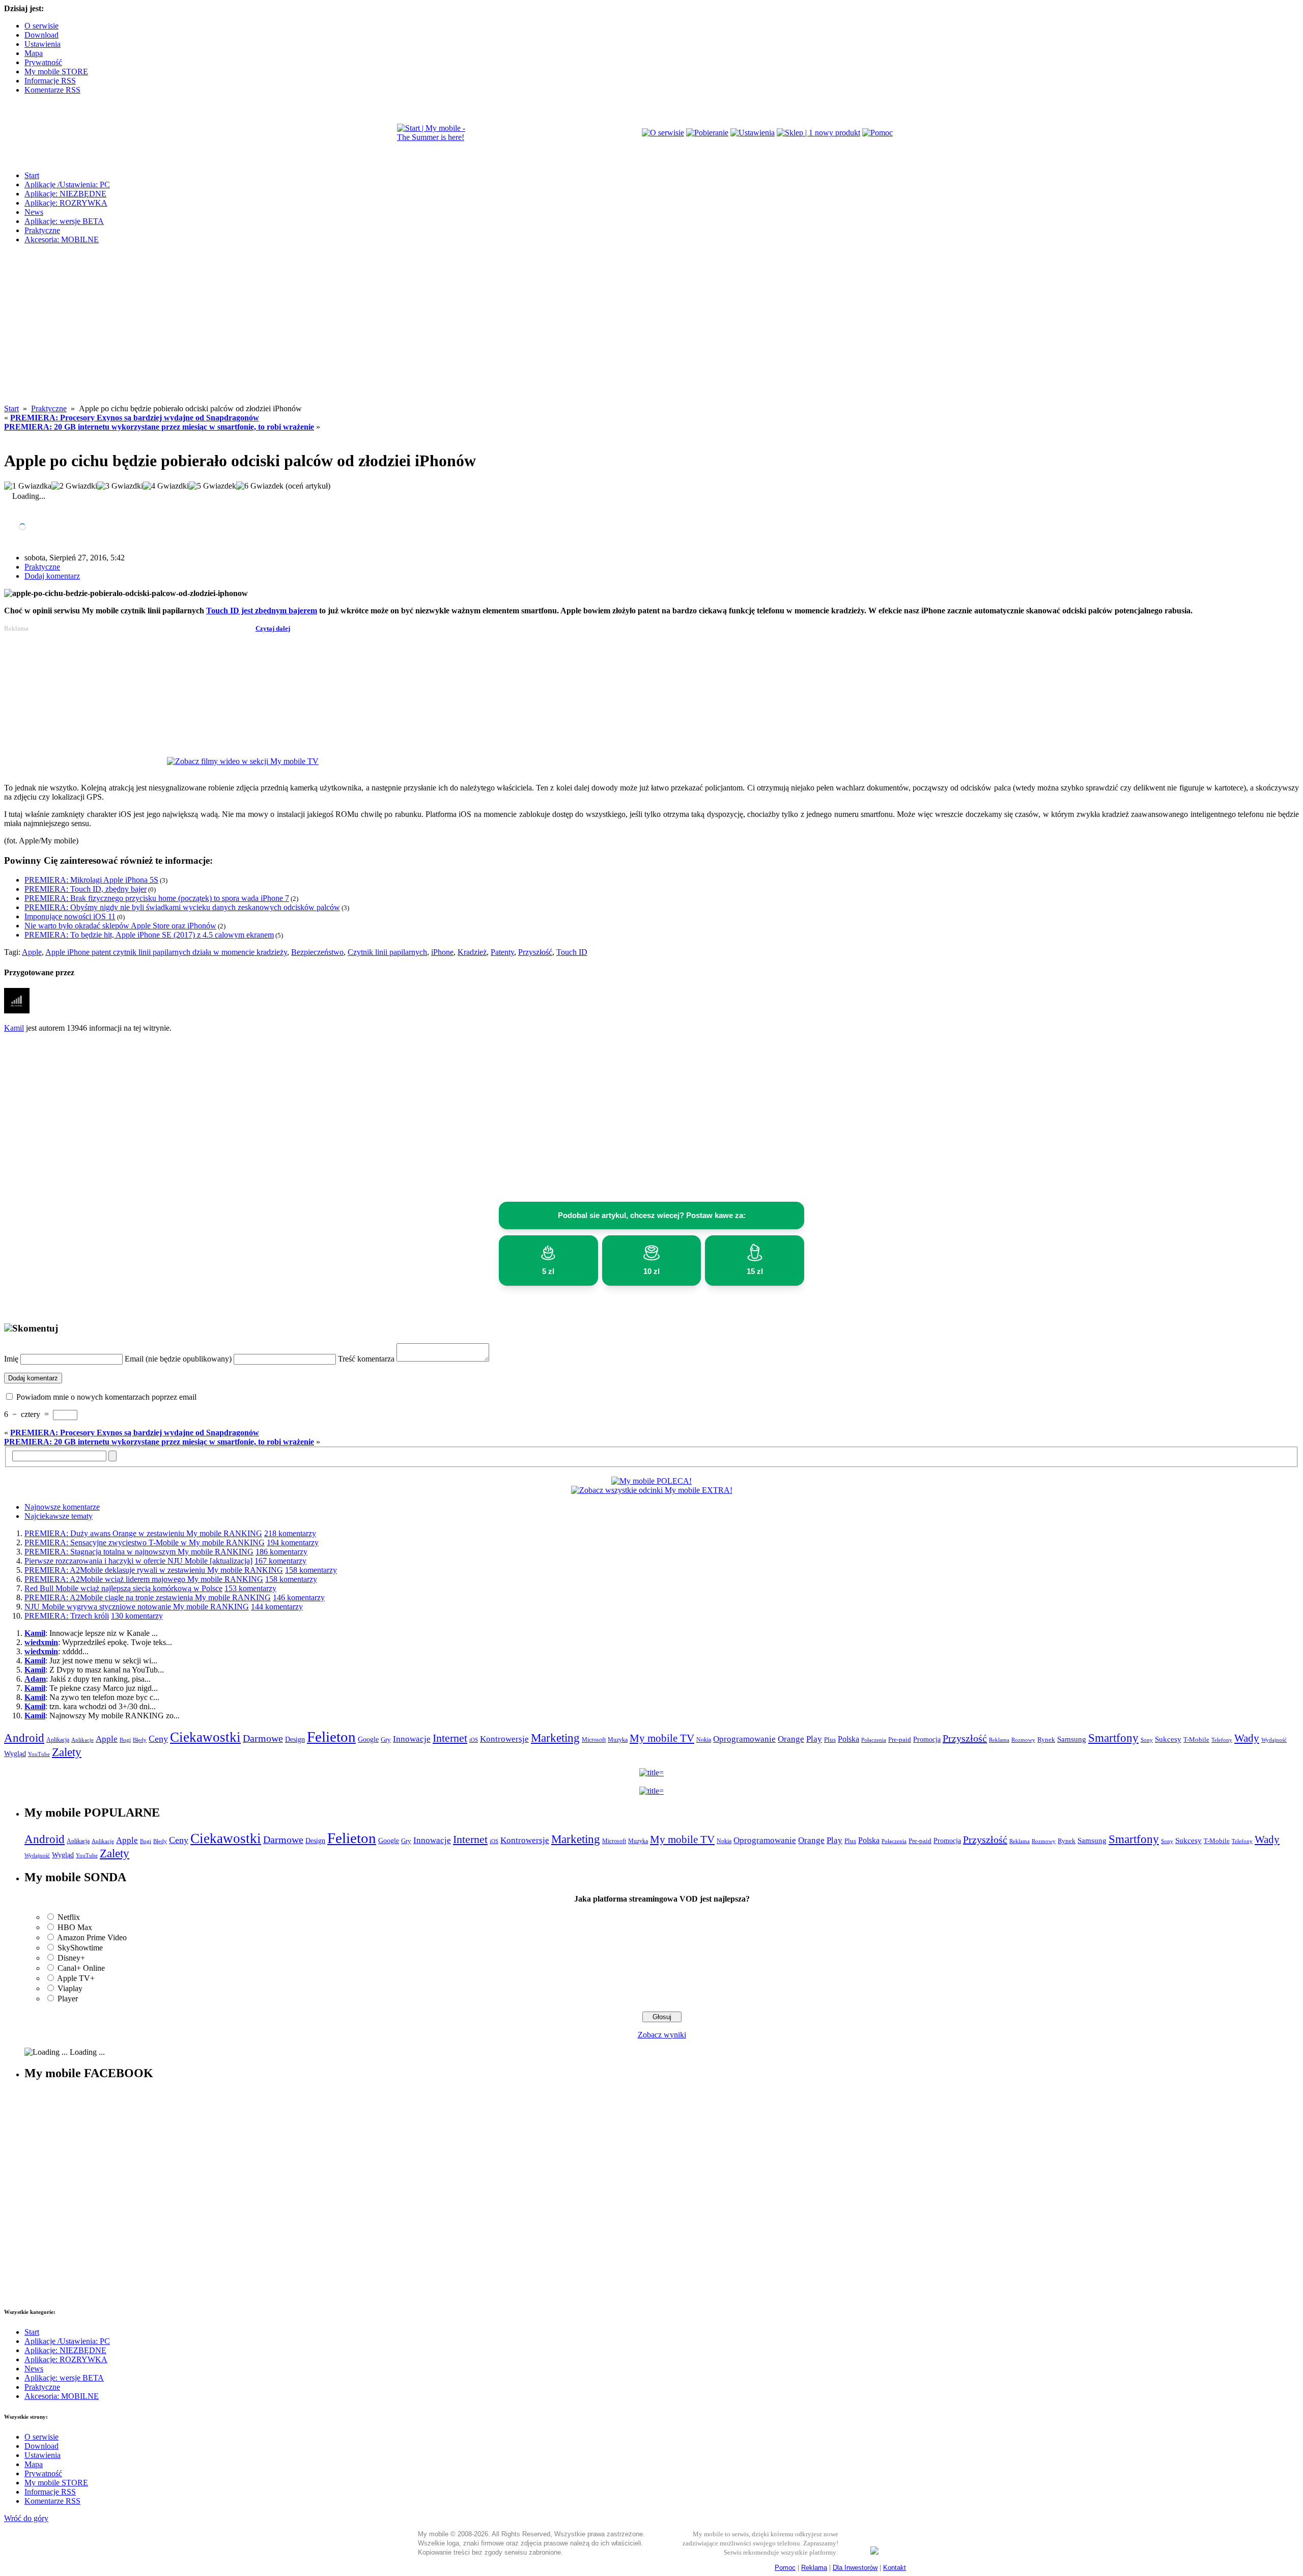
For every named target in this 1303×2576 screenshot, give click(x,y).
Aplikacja (58, 1740)
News (34, 212)
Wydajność (1274, 1740)
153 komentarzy (250, 1588)
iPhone (442, 952)
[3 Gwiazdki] (120, 486)
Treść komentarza (366, 1359)
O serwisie (41, 26)
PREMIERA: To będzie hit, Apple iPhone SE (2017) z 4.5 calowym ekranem (149, 935)
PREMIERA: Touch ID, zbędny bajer (86, 889)
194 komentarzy (293, 1542)
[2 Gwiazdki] (74, 486)
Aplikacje (82, 1740)
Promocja (927, 1739)
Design (295, 1739)
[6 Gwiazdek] (260, 486)
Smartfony (1113, 1738)
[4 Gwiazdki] (166, 486)
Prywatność (43, 62)
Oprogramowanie (744, 1739)
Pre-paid (900, 1740)
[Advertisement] (651, 333)
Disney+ (71, 1958)
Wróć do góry (26, 2518)
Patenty (502, 952)
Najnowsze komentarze (62, 1507)
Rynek (1046, 1740)
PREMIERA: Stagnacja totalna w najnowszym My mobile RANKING (139, 1552)
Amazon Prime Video (92, 1937)
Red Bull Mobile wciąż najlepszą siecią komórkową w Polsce (123, 1588)
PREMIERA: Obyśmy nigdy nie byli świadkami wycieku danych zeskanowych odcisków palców (182, 907)
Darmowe (263, 1738)
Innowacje (412, 1739)
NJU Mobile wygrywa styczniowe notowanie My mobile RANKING (137, 1607)
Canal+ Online (81, 1968)
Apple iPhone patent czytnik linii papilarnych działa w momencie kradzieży (166, 952)
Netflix (69, 1917)
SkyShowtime (80, 1948)
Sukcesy (1168, 1739)
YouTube (39, 1754)
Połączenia (874, 1740)
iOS (474, 1740)
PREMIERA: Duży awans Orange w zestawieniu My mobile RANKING (143, 1533)
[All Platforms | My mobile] (874, 2552)
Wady (1247, 1738)
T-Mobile (1196, 1740)
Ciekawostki (205, 1737)
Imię (11, 1359)
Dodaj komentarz (52, 576)
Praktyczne (42, 230)
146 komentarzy (299, 1597)
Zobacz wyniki (662, 2035)
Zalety (67, 1752)
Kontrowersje (504, 1739)
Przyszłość (535, 952)
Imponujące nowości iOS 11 (70, 916)
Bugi (125, 1740)
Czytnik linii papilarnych (387, 952)
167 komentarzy (280, 1561)
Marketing (555, 1738)
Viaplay (70, 1988)
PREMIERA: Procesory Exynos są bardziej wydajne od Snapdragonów (135, 418)
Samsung (1072, 1739)
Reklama (999, 1740)
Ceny (158, 1739)
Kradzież (472, 952)
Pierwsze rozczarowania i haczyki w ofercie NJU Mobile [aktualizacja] (138, 1561)
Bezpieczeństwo (317, 952)
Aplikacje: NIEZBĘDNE (65, 194)
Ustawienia (43, 44)
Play (814, 1739)
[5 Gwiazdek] (213, 486)
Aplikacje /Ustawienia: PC (67, 185)
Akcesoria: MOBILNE (62, 239)
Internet (450, 1738)
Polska (848, 1739)
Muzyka (618, 1740)
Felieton (331, 1737)
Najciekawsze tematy (59, 1516)
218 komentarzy (290, 1533)
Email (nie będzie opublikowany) (178, 1359)
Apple (32, 952)
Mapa (34, 53)
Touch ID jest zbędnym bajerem (262, 611)
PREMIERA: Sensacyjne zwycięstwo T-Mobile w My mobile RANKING (145, 1542)
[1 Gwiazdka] (28, 486)
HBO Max (75, 1927)
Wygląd (15, 1754)
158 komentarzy (311, 1570)
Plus (830, 1739)
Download (41, 35)
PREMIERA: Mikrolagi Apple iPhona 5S (91, 880)
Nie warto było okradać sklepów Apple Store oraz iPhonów (120, 926)
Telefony (1222, 1740)
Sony (1147, 1740)
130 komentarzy (137, 1616)
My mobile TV (662, 1738)
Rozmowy (1023, 1740)
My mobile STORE (56, 72)
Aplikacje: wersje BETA (64, 221)
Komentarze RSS (52, 90)
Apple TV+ (76, 1978)
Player (68, 1999)
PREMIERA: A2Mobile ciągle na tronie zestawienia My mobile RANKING (148, 1597)
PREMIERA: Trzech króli (67, 1616)
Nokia (704, 1740)
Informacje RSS (50, 81)
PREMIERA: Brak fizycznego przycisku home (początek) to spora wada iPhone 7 (157, 898)
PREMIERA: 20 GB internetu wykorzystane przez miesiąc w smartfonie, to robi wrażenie (159, 427)
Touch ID (572, 952)
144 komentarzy (277, 1607)
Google (368, 1739)
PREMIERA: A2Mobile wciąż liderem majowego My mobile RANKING (144, 1579)
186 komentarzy (281, 1552)
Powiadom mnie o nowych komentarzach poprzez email (106, 1397)
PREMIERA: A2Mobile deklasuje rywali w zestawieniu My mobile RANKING (154, 1570)
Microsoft (594, 1740)
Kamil (14, 1028)
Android (24, 1738)
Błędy (140, 1740)
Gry (386, 1739)
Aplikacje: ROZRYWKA (66, 203)
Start (32, 175)
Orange (791, 1739)
